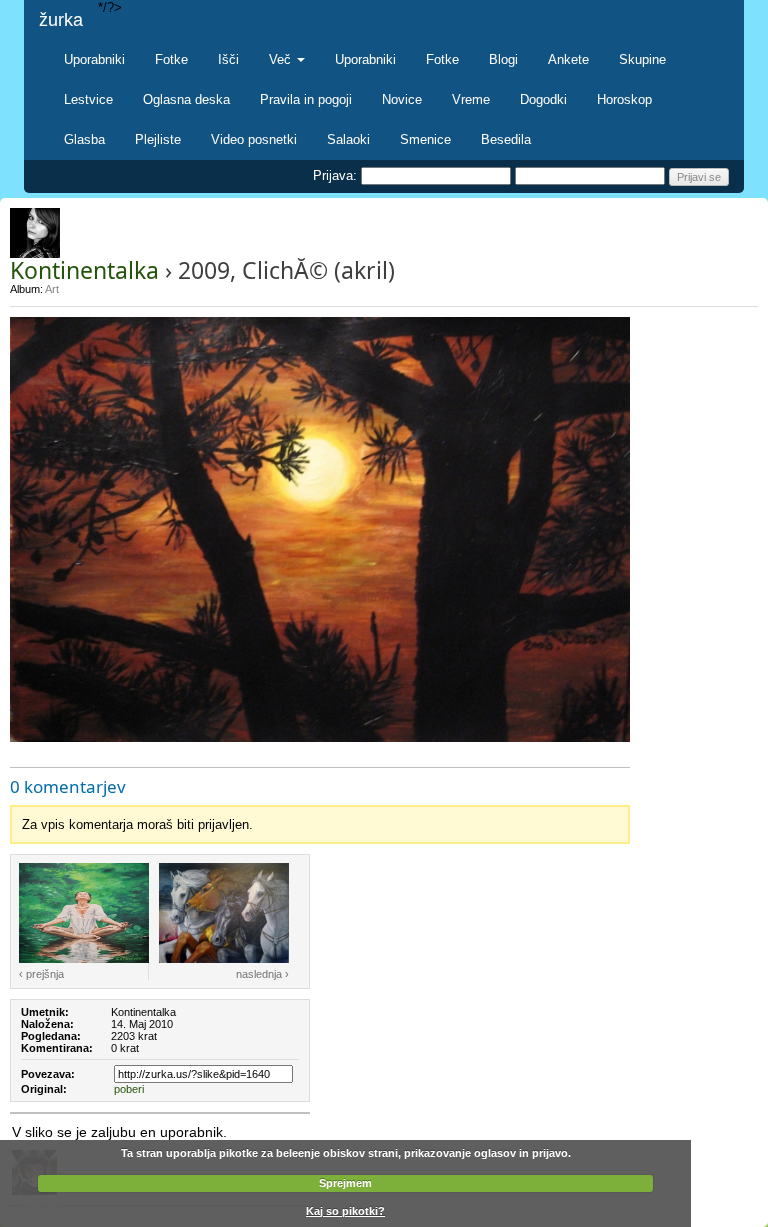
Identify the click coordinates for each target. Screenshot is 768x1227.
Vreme (471, 99)
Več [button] (282, 59)
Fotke (171, 59)
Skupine (642, 59)
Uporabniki (94, 59)
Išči (228, 59)
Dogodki (543, 99)
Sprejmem (345, 1183)
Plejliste (158, 139)
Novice (402, 99)
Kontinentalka (84, 270)
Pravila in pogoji (306, 99)
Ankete (568, 59)
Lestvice (88, 99)
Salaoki (348, 139)
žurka (61, 20)
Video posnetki (254, 139)
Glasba (84, 139)
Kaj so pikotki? (345, 1211)
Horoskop (624, 99)
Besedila (506, 139)
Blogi (503, 59)
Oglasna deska (186, 99)
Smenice (425, 139)
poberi (129, 1089)
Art (52, 289)
